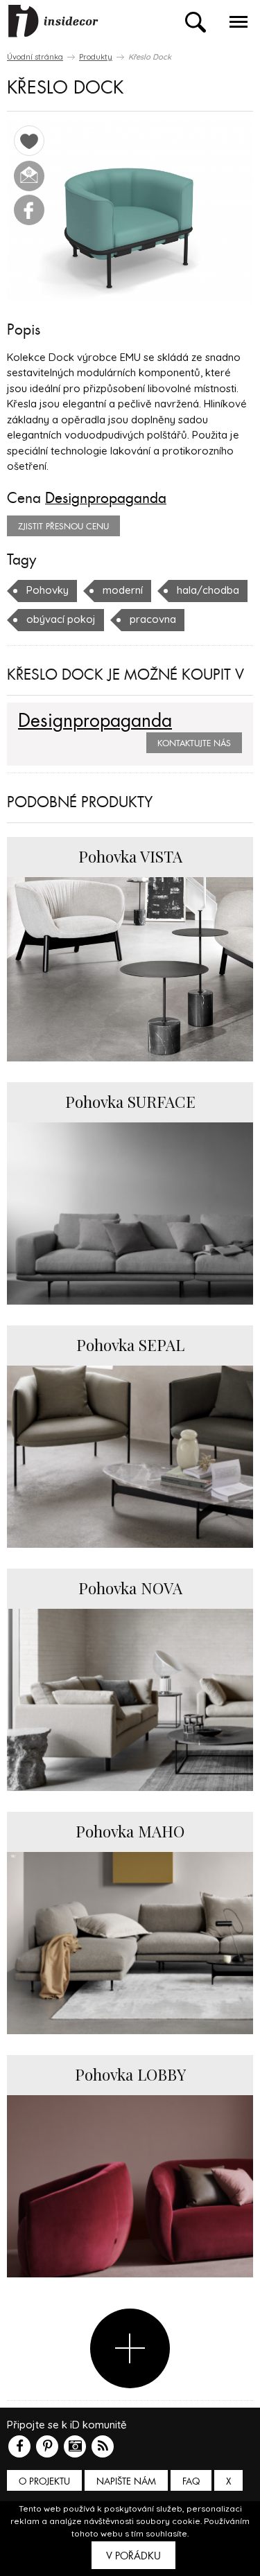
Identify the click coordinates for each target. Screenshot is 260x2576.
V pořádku (133, 2556)
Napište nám (126, 2481)
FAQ (191, 2481)
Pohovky (47, 590)
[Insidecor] (53, 21)
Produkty (96, 57)
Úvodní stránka (35, 57)
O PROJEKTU (44, 2481)
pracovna (153, 619)
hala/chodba (208, 590)
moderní (123, 590)
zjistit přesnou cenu (63, 527)
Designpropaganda (106, 498)
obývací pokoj (61, 619)
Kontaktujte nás (194, 743)
